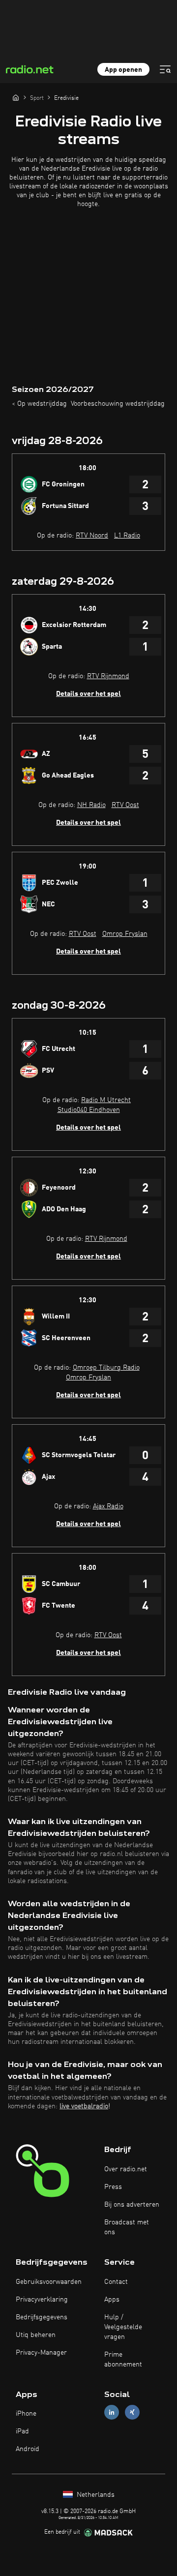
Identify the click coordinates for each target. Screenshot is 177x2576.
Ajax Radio (108, 1506)
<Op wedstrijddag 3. (43, 404)
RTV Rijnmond (108, 676)
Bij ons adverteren (132, 2205)
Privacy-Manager (41, 2353)
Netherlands (95, 2495)
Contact (116, 2282)
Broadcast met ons (127, 2227)
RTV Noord (92, 536)
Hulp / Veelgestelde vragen (123, 2327)
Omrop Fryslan (125, 934)
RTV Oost (125, 805)
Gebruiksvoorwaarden (49, 2282)
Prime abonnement (123, 2360)
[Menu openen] (165, 69)
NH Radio (91, 805)
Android (28, 2449)
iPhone (26, 2414)
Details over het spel (88, 694)
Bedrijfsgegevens (42, 2317)
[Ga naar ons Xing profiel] (132, 2412)
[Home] (16, 97)
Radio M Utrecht (106, 1100)
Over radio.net (126, 2169)
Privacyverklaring (42, 2300)
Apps (112, 2300)
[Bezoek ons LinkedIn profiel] (112, 2412)
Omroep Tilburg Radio (106, 1368)
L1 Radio (127, 536)
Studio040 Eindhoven (89, 1110)
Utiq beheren (36, 2335)
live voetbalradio (84, 2106)
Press (113, 2187)
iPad (22, 2431)
